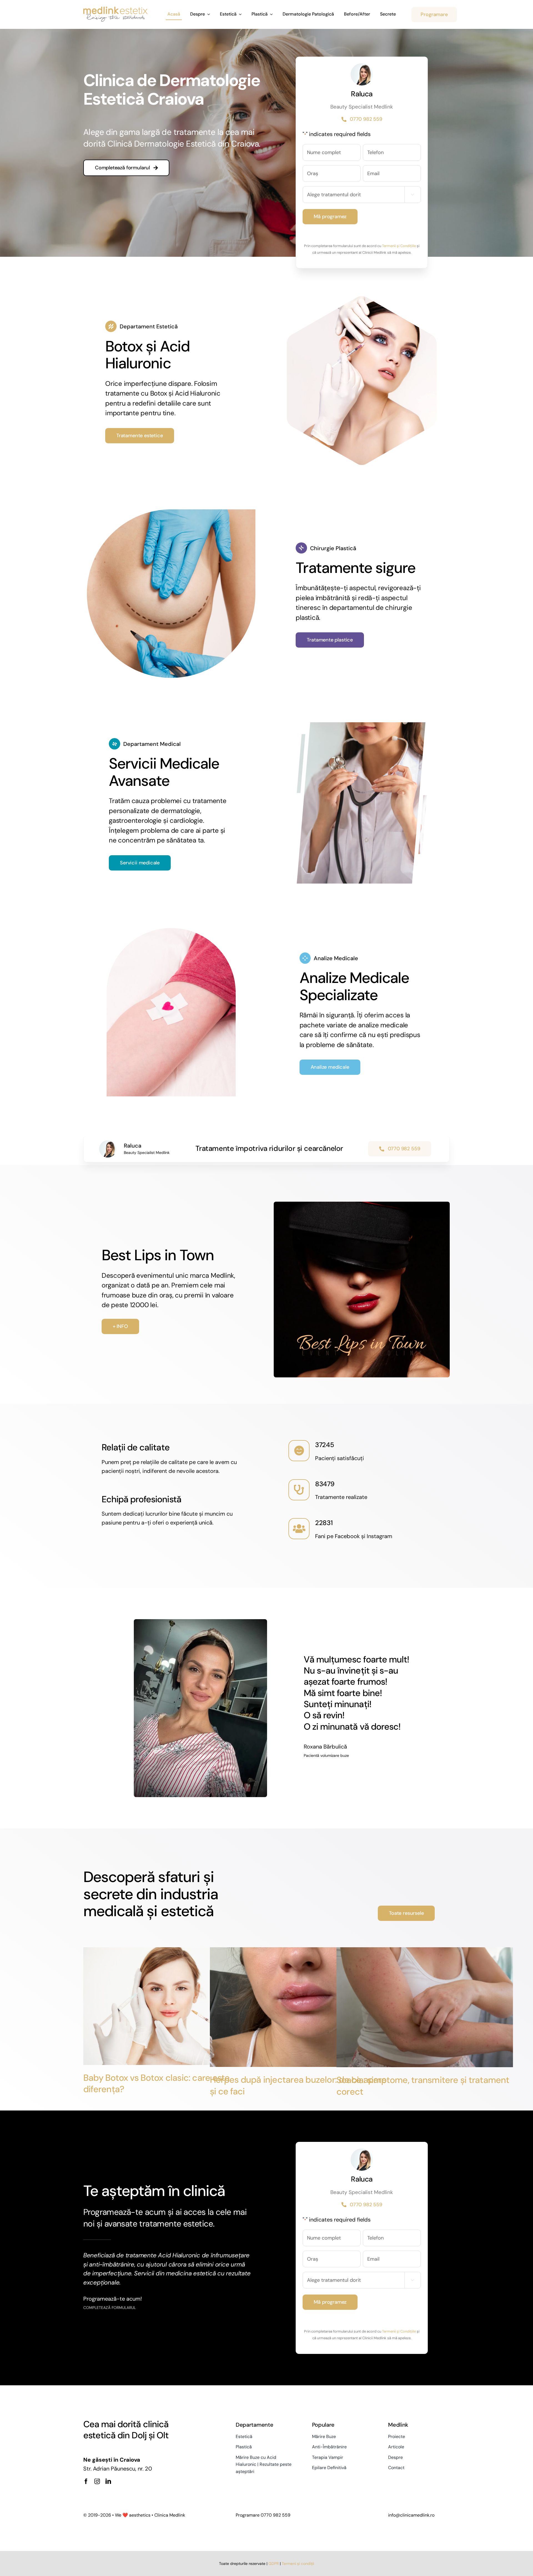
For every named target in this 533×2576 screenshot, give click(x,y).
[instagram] (97, 2481)
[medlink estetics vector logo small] (115, 9)
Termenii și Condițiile (399, 246)
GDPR (274, 2564)
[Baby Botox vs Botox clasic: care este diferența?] (172, 2006)
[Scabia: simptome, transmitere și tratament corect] (425, 2007)
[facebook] (86, 2481)
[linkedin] (108, 2481)
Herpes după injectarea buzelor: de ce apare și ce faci (298, 2086)
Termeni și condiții (298, 2564)
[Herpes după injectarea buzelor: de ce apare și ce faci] (298, 2007)
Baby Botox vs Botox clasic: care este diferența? (157, 2084)
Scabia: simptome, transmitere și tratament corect (423, 2086)
